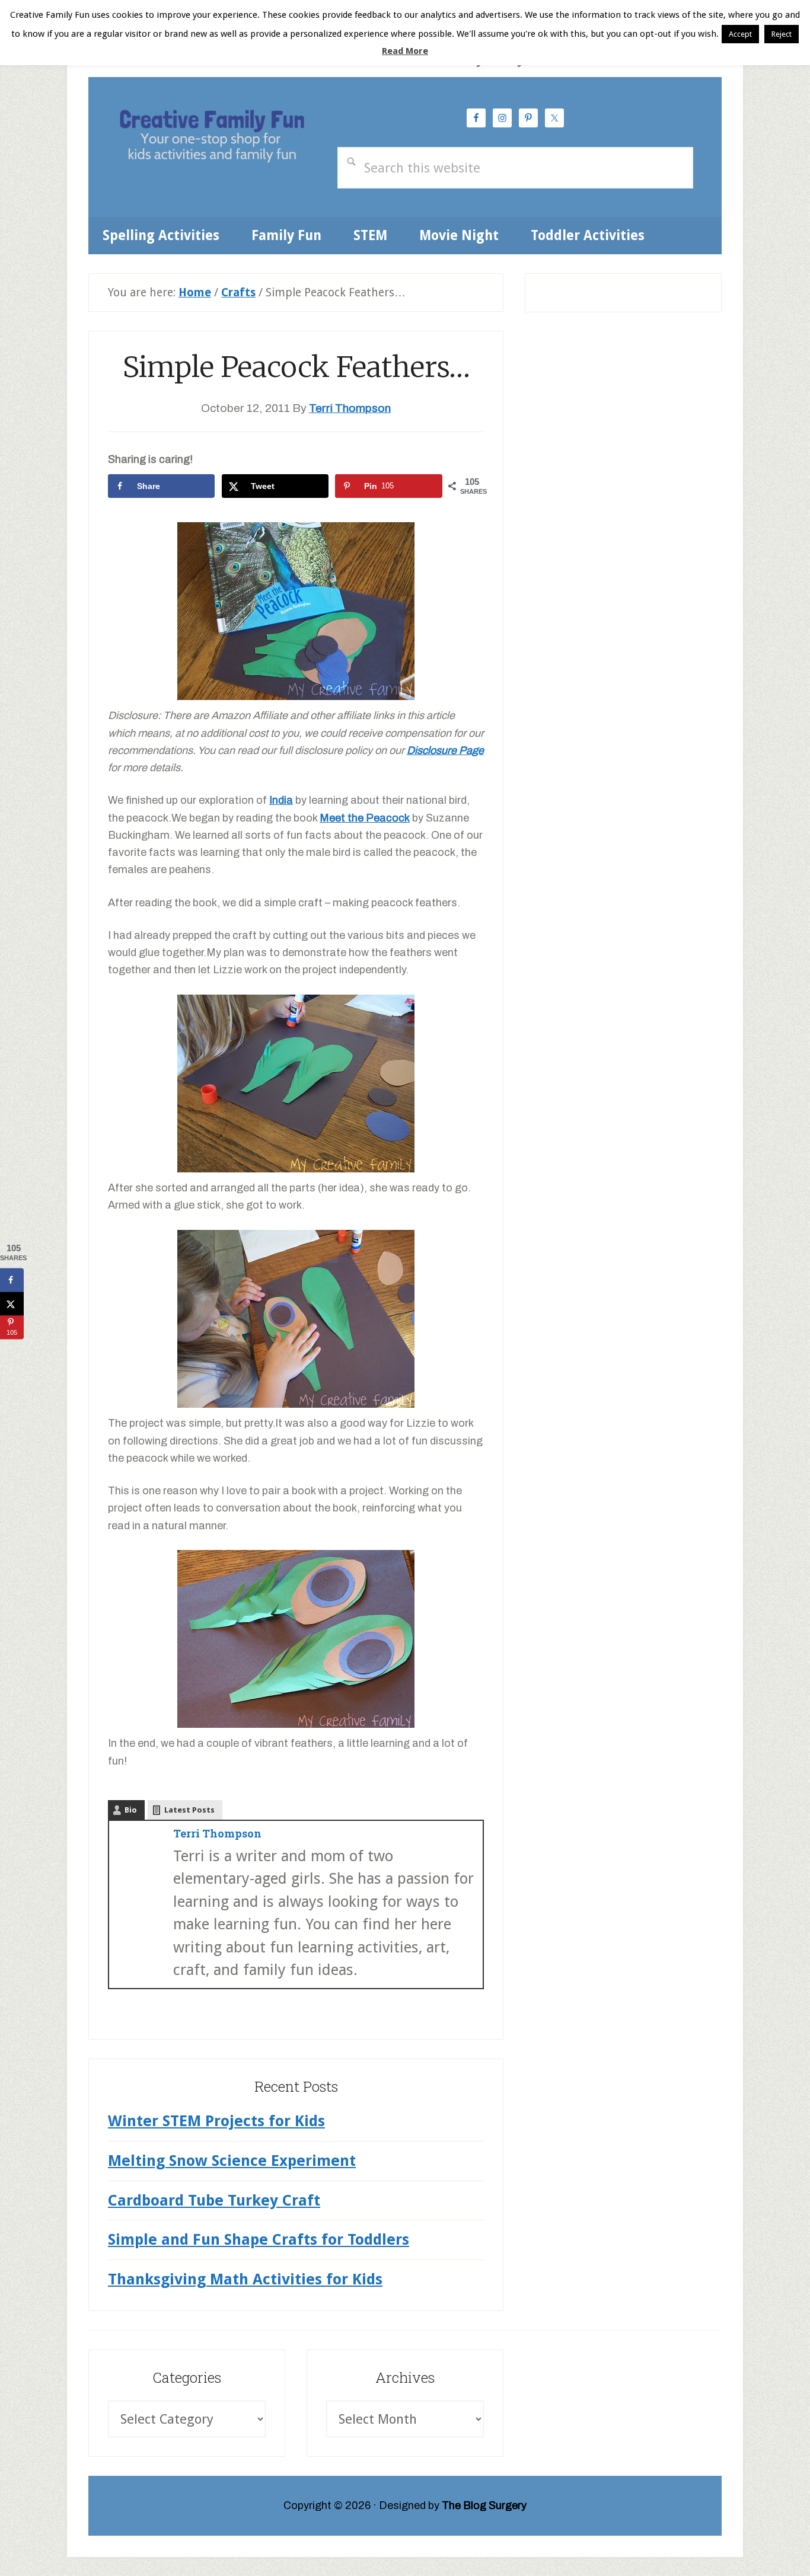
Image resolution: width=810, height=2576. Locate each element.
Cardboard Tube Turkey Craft (214, 2200)
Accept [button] (740, 34)
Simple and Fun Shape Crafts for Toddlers (259, 2239)
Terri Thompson (217, 1833)
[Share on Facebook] (12, 1280)
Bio (131, 1810)
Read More (405, 51)
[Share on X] (12, 1303)
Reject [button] (782, 34)
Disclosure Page (445, 750)
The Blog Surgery (484, 2505)
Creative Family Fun (212, 138)
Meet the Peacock (365, 818)
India (281, 800)
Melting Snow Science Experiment (232, 2160)
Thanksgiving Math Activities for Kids (245, 2279)
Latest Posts (189, 1810)
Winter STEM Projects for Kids (216, 2121)
